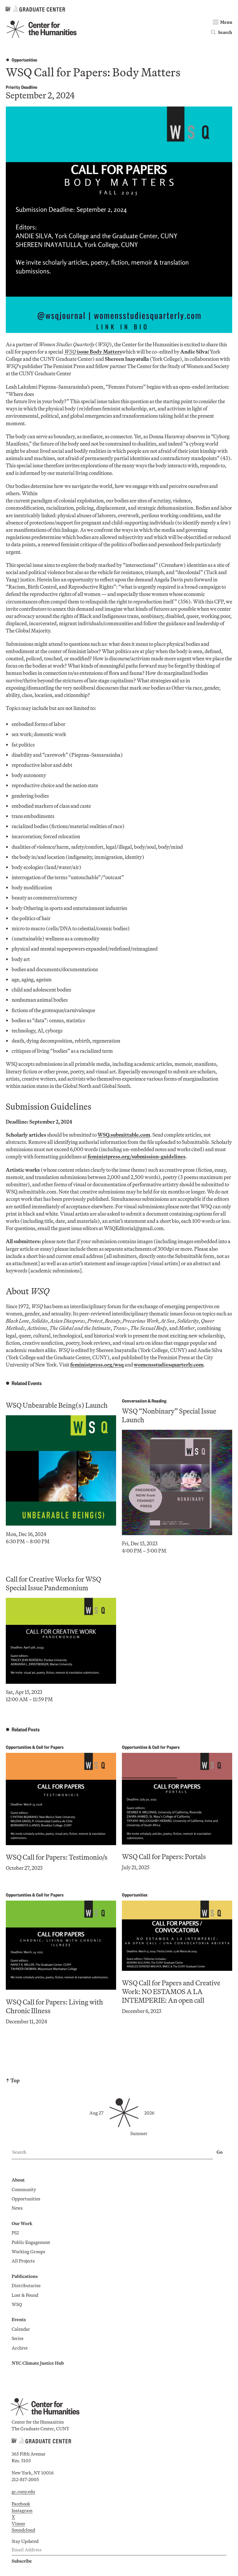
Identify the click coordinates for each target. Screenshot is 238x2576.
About (18, 2180)
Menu (226, 22)
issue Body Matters (93, 352)
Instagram (22, 2510)
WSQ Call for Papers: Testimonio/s (57, 1857)
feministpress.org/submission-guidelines (137, 1157)
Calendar (21, 2329)
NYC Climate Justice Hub (38, 2363)
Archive (20, 2348)
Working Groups (28, 2251)
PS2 (15, 2233)
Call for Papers (50, 1747)
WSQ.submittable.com (124, 1135)
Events (19, 2319)
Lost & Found (25, 2295)
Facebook (21, 2504)
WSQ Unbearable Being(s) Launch (57, 1405)
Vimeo (18, 2523)
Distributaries (26, 2285)
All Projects (23, 2261)
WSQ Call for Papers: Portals (164, 1856)
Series (18, 2338)
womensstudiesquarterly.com (169, 1365)
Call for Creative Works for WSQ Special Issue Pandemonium (53, 1583)
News (17, 2208)
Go (220, 2152)
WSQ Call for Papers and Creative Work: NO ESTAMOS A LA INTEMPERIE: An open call (171, 1991)
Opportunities (24, 60)
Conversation (134, 1401)
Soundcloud (23, 2530)
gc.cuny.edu (23, 2492)
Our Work (22, 2223)
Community (24, 2189)
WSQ (17, 2304)
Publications (25, 2276)
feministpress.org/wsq (97, 1365)
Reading (159, 1401)
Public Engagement (31, 2242)
